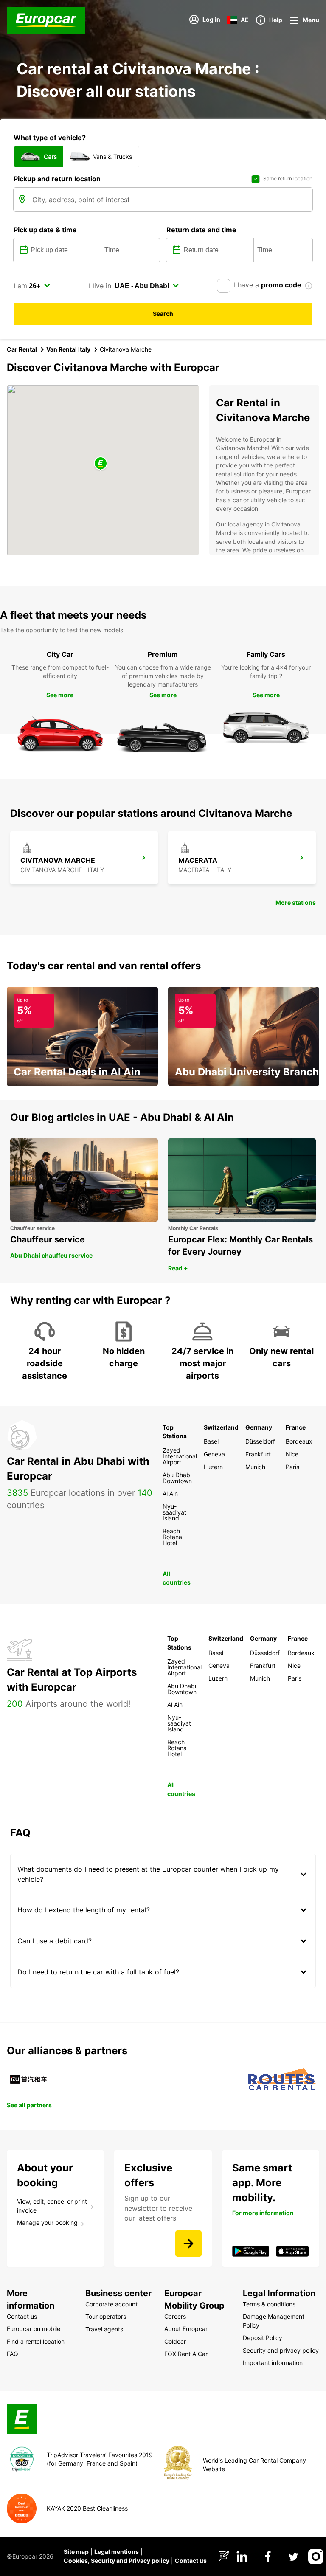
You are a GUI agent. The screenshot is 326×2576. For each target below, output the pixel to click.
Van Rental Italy (68, 349)
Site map (76, 2552)
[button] (101, 464)
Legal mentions (117, 2552)
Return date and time (201, 230)
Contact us (191, 2561)
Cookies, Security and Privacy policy (117, 2561)
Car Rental (22, 349)
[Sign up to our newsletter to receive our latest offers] (188, 2244)
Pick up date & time (45, 230)
